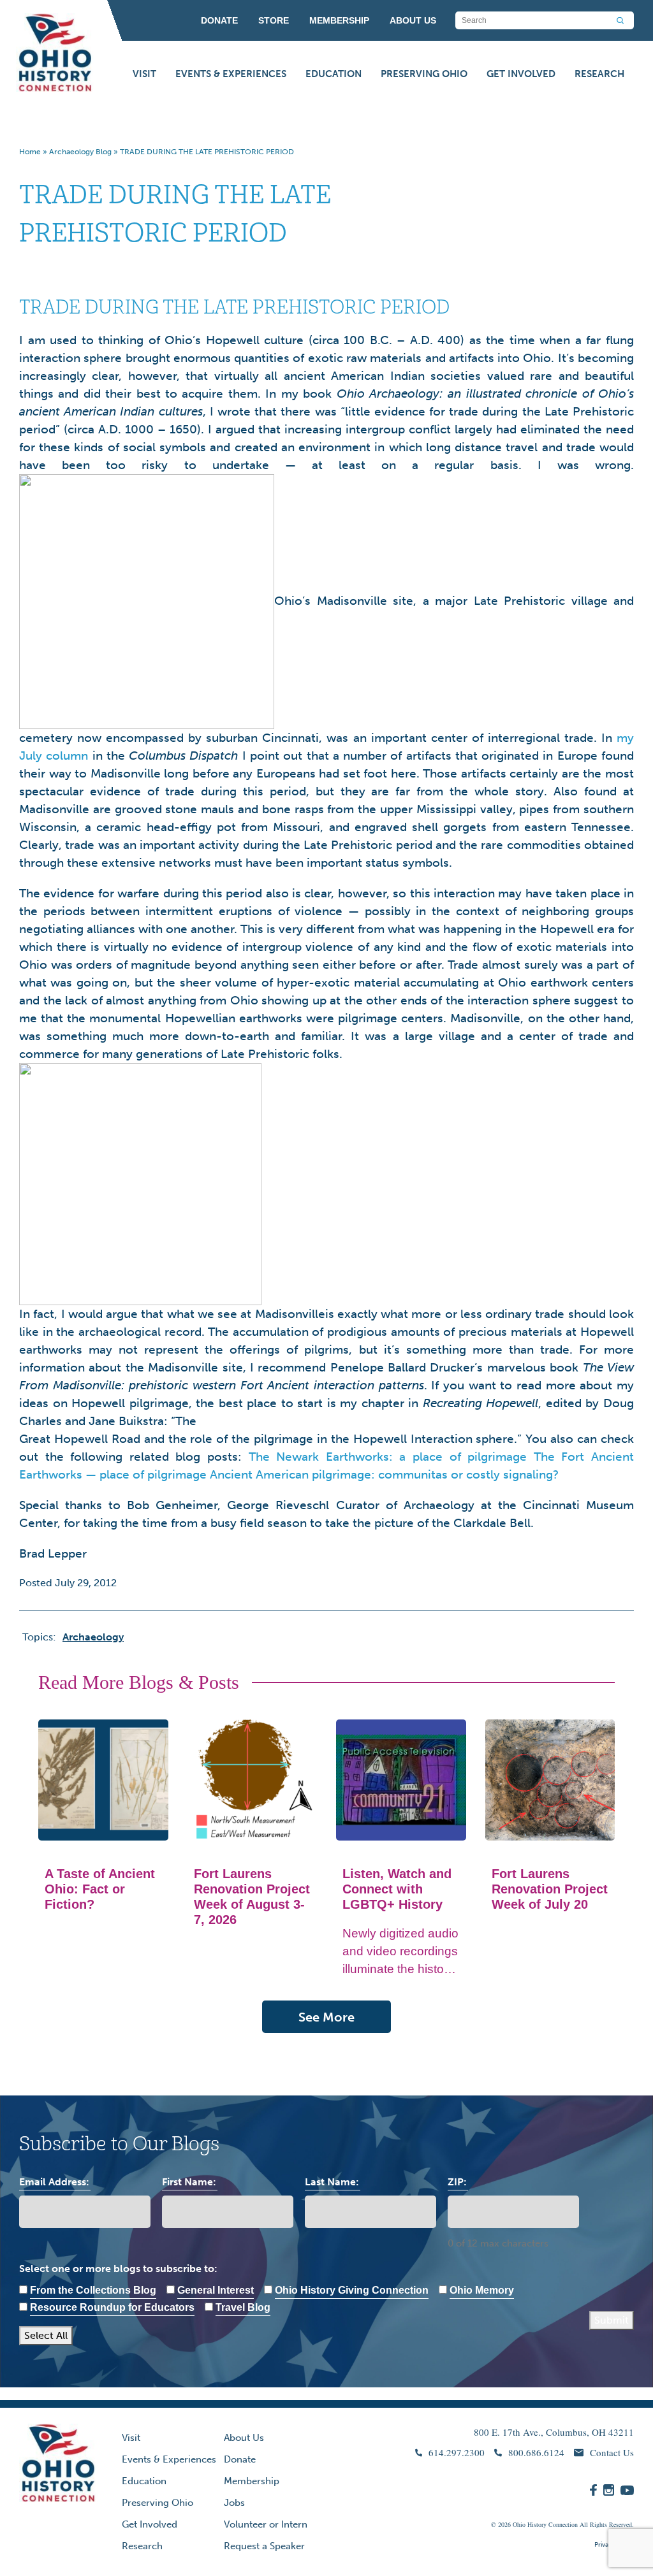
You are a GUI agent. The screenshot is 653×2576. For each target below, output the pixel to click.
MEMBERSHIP (339, 20)
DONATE (219, 20)
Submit (612, 2320)
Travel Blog (243, 2307)
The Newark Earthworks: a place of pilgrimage (388, 1457)
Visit (144, 74)
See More (326, 2017)
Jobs (234, 2503)
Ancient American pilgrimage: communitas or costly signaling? (384, 1474)
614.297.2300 (457, 2452)
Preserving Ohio (424, 74)
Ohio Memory (482, 2290)
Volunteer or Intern (266, 2524)
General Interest (216, 2290)
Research (599, 74)
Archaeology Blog (80, 152)
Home (30, 152)
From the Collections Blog (93, 2290)
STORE (274, 20)
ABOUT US (413, 20)
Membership (252, 2481)
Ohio (519, 2524)
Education (334, 74)
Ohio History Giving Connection (352, 2290)
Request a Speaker (264, 2546)
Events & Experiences (231, 74)
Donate (240, 2459)
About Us (244, 2438)
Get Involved (521, 74)
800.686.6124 (536, 2452)
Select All (46, 2335)
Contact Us (612, 2452)
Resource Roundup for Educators (112, 2307)
